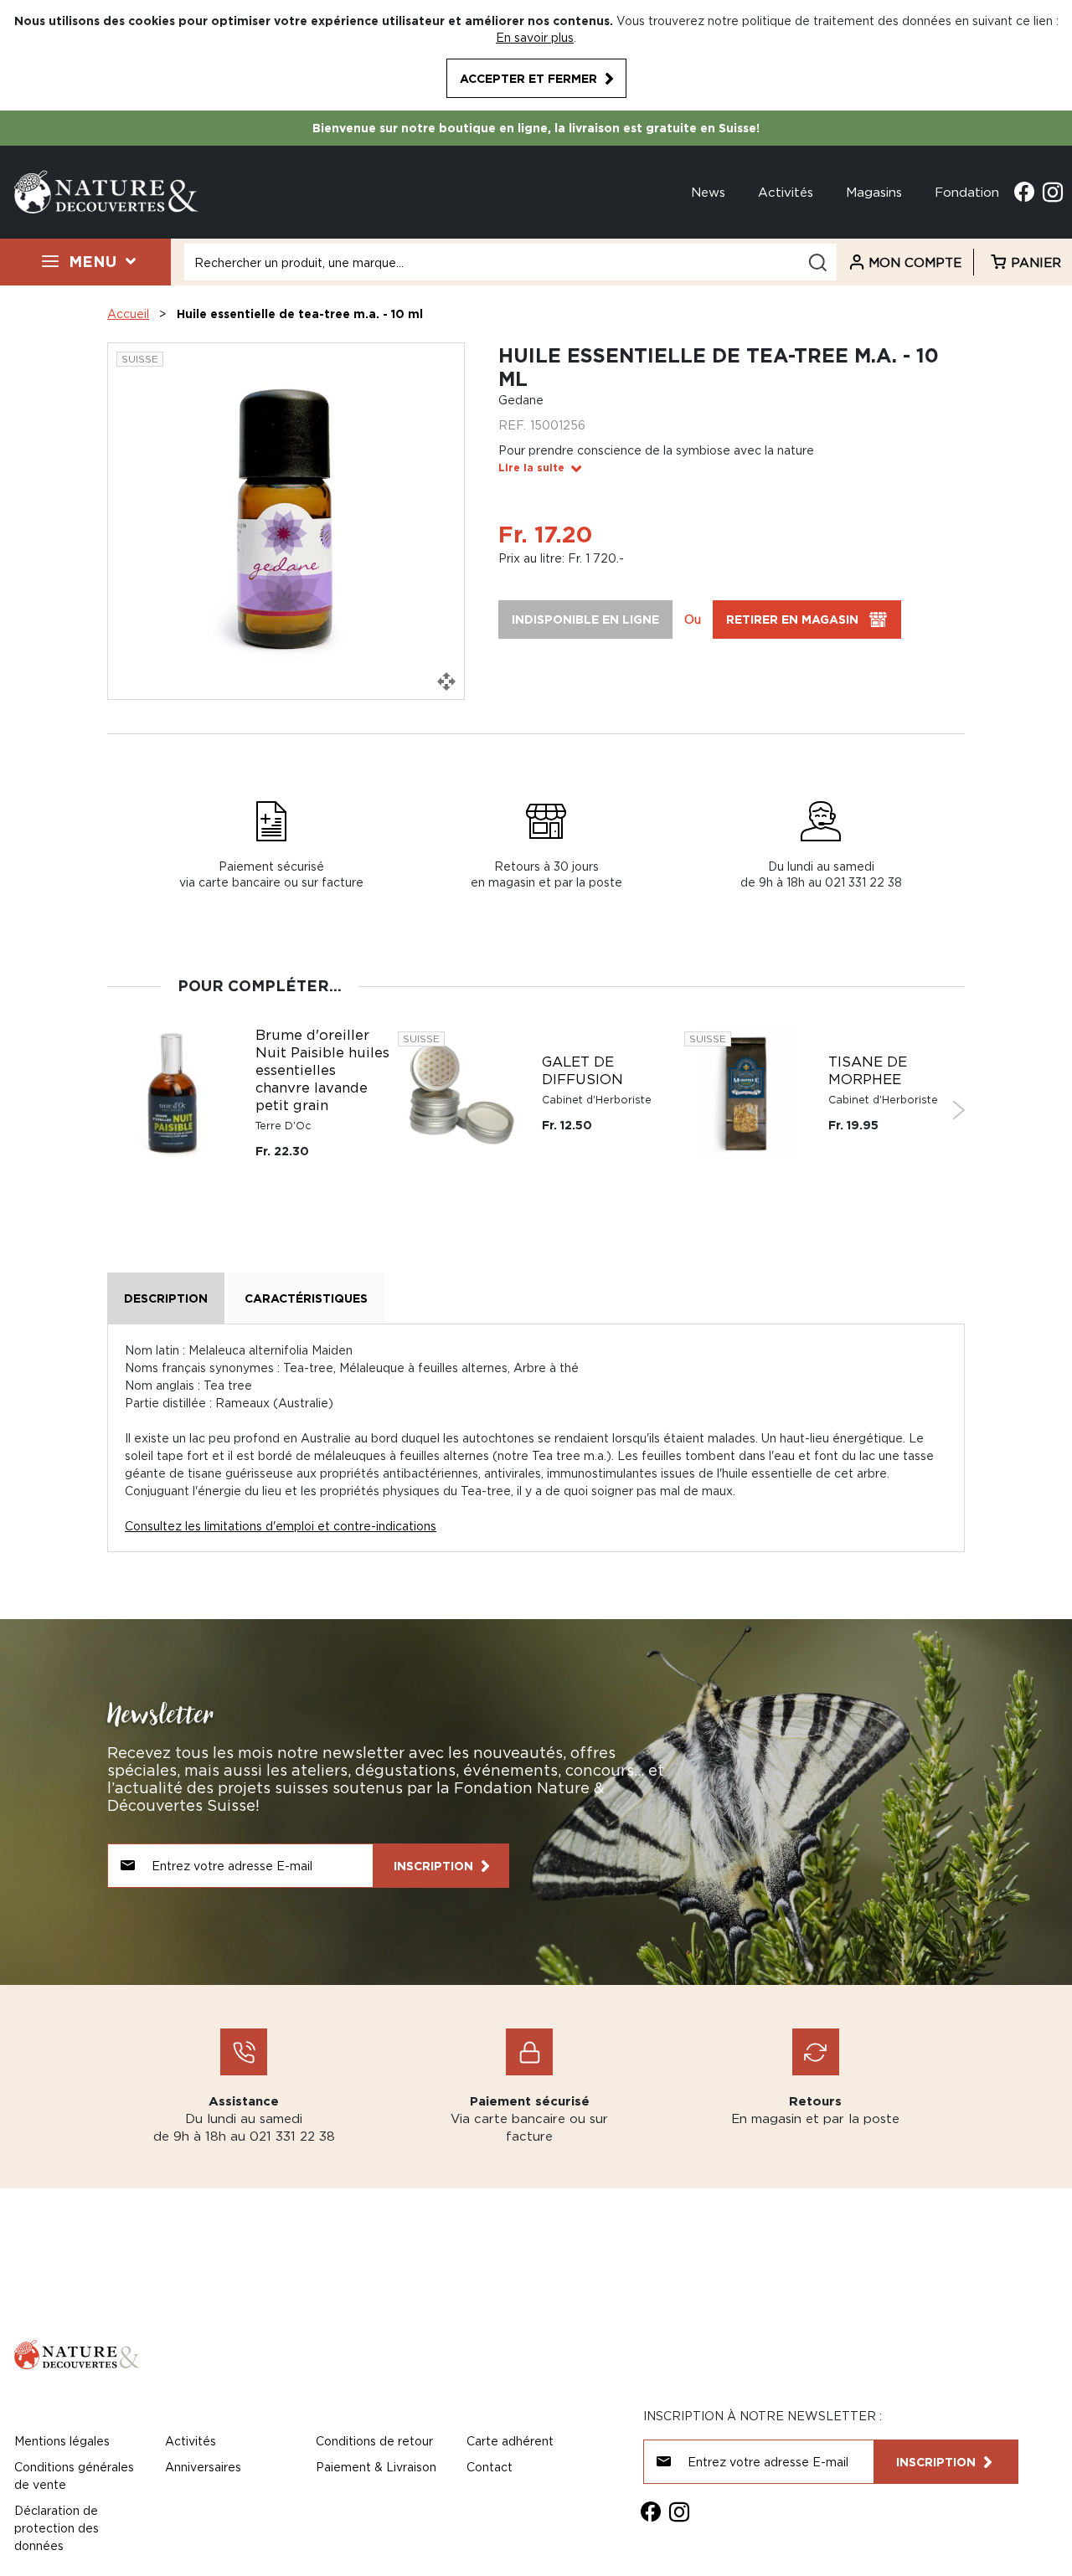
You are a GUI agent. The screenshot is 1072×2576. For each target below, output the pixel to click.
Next (959, 1110)
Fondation (967, 192)
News (708, 192)
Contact (490, 2467)
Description (166, 1298)
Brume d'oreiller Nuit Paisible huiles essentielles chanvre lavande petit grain (322, 1070)
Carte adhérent (510, 2441)
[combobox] (510, 262)
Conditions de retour (374, 2441)
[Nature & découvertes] (106, 190)
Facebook (1024, 192)
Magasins (874, 192)
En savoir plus (535, 37)
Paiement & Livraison (376, 2467)
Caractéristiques (306, 1298)
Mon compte (915, 262)
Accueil (128, 314)
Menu (93, 261)
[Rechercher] (817, 262)
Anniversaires (203, 2467)
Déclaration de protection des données (57, 2528)
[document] (536, 55)
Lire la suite (531, 468)
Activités (786, 192)
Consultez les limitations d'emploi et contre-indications (281, 1526)
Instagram (1053, 192)
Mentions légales (62, 2441)
